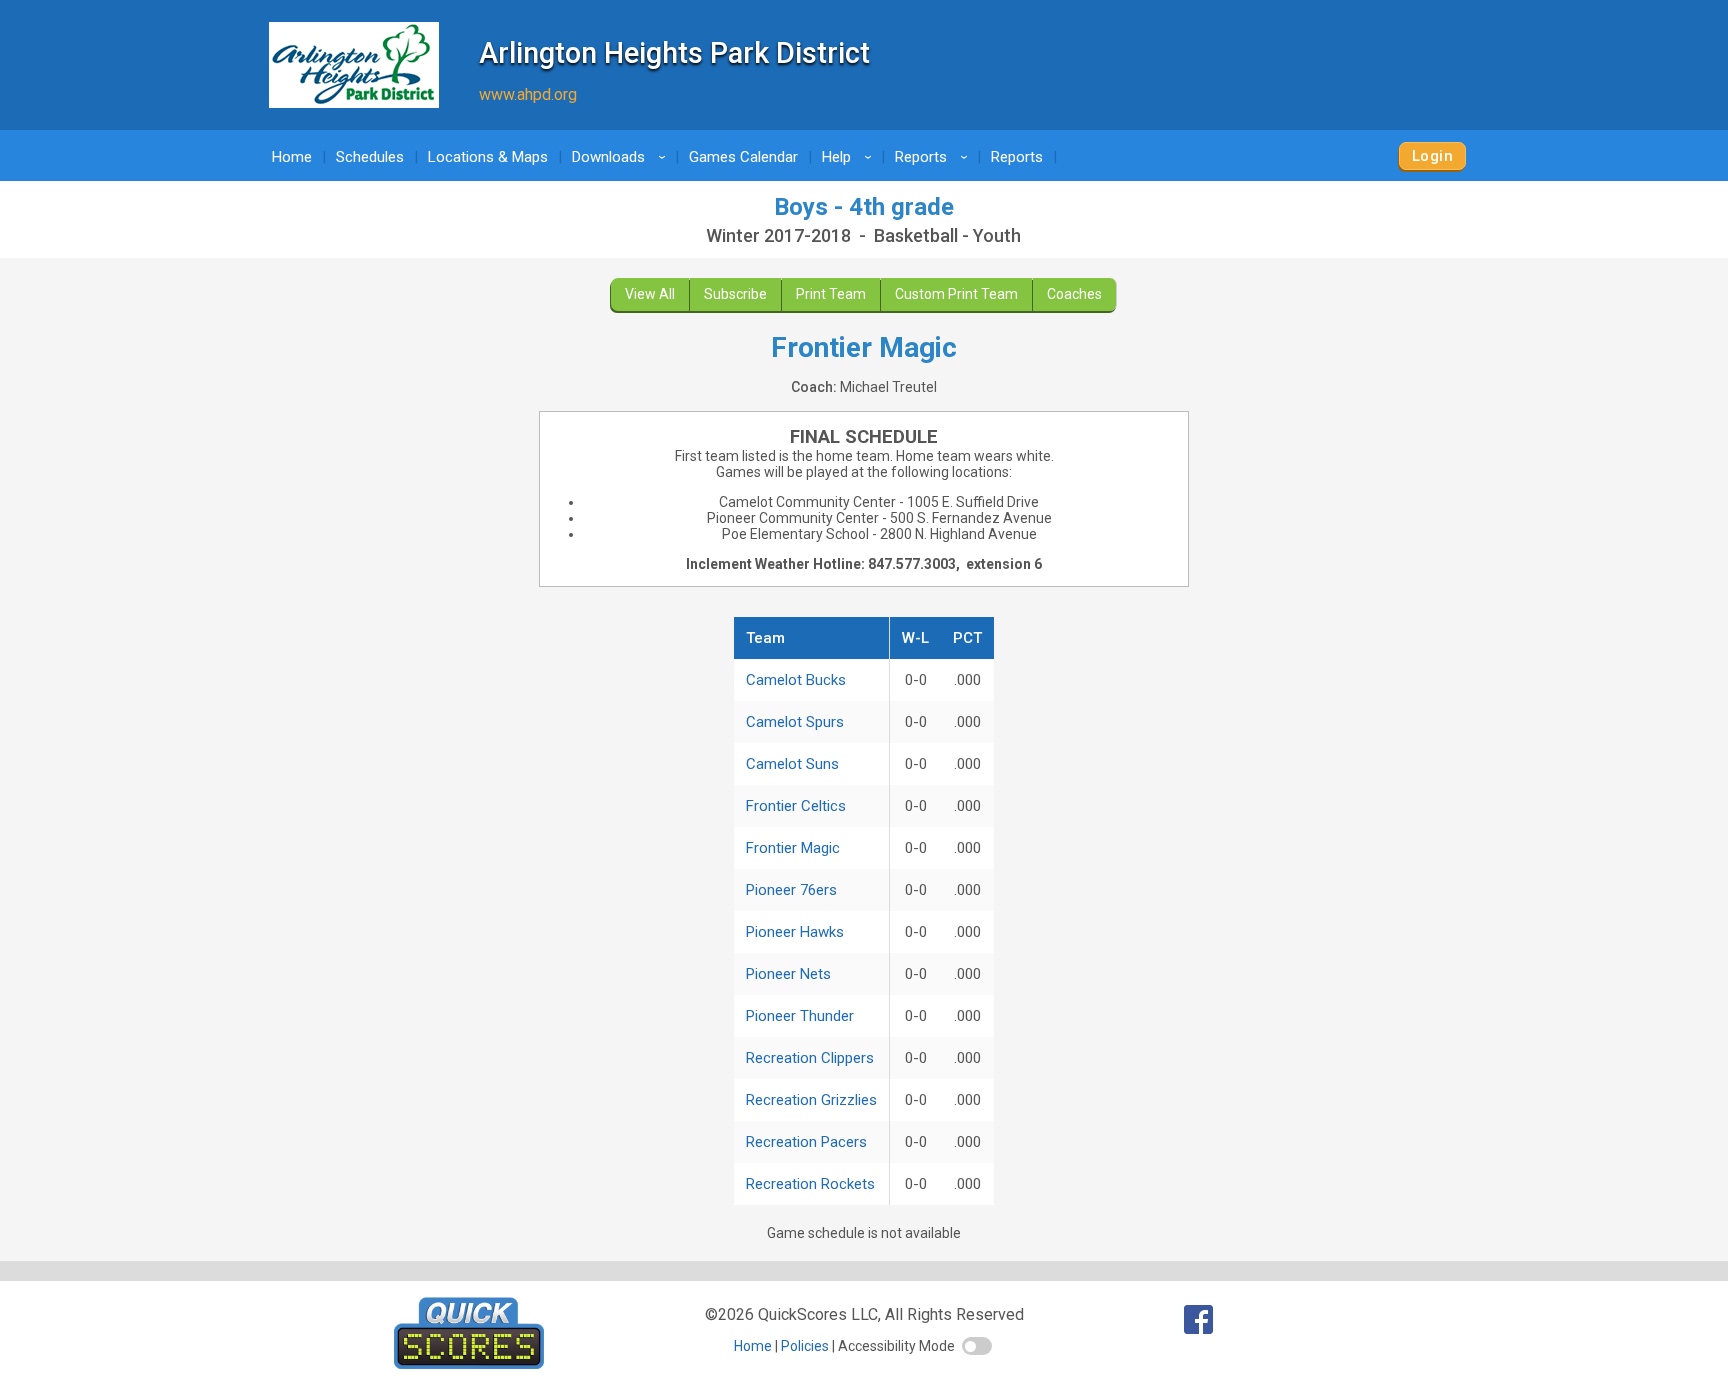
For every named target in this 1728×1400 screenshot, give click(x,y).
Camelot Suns (792, 764)
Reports (934, 157)
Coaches (1074, 294)
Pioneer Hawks (795, 932)
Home (292, 157)
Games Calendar (743, 157)
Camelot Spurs (795, 722)
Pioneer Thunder (800, 1016)
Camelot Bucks (796, 680)
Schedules (370, 157)
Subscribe (735, 294)
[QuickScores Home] (469, 1363)
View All (650, 294)
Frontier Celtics (796, 806)
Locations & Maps (488, 157)
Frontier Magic (793, 848)
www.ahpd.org (528, 94)
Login (1432, 156)
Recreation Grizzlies (811, 1100)
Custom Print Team (956, 294)
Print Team (831, 294)
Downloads (622, 157)
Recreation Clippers (810, 1058)
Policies (805, 1346)
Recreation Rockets (810, 1184)
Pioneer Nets (788, 974)
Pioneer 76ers (791, 890)
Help (850, 157)
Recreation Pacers (806, 1142)
